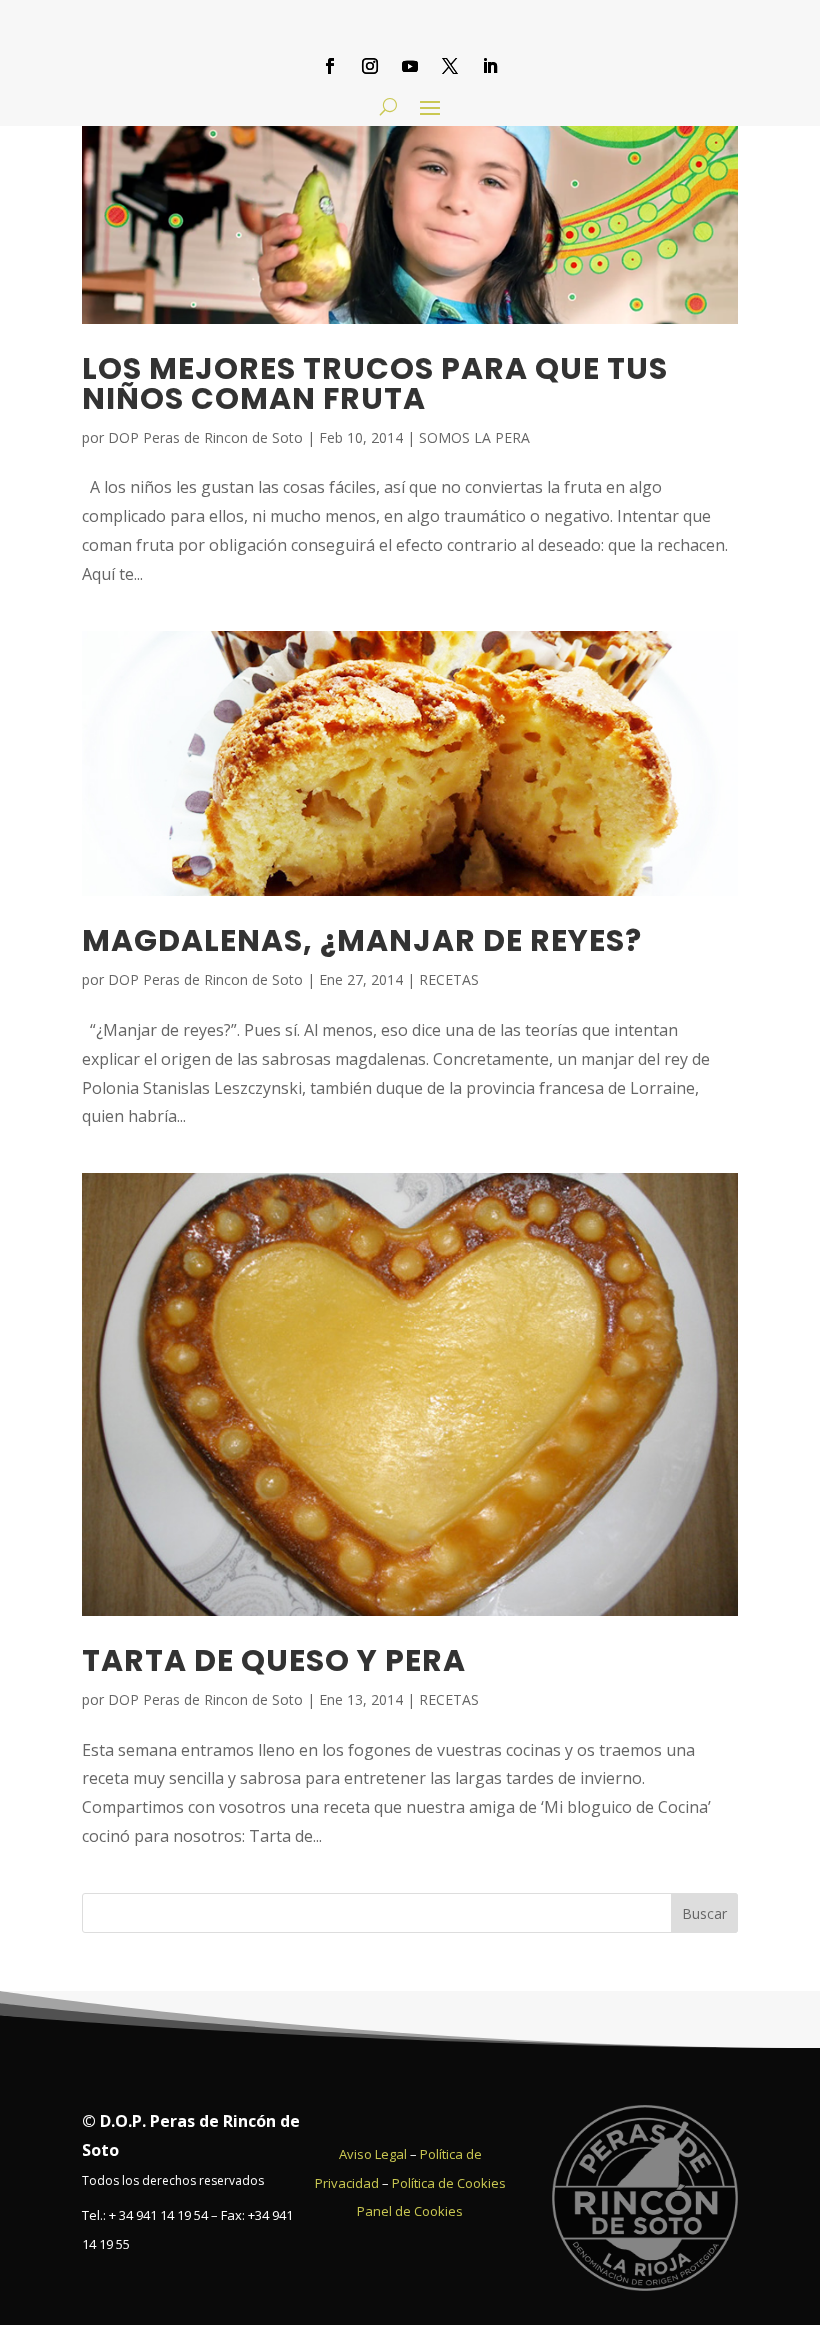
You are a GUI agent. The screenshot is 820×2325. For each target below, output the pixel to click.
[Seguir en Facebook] (330, 66)
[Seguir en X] (450, 66)
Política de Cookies (449, 2183)
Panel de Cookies (410, 2211)
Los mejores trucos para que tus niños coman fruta (375, 383)
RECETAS (449, 979)
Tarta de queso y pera (274, 1660)
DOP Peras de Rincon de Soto (205, 437)
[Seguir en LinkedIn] (490, 66)
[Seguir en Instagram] (370, 66)
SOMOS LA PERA (474, 437)
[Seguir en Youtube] (410, 66)
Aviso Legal (373, 2154)
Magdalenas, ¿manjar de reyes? (362, 940)
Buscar (704, 1913)
